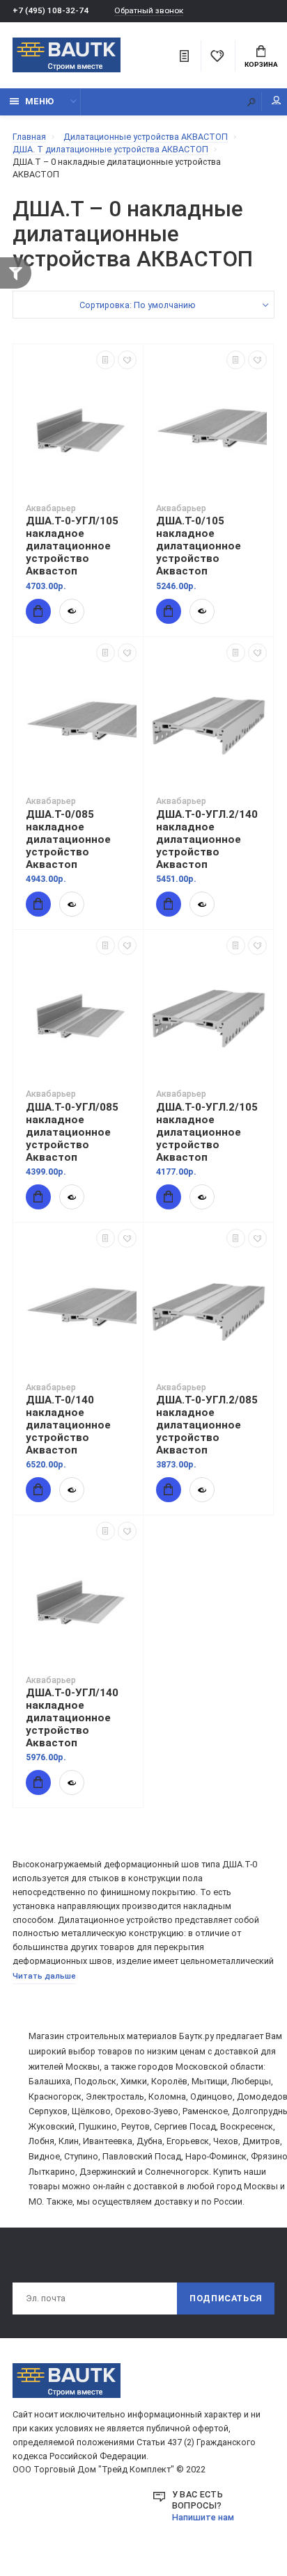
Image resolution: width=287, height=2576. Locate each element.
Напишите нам (203, 2517)
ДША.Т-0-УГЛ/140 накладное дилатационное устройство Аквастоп (72, 1718)
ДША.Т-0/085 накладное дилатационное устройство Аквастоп (68, 839)
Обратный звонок (149, 11)
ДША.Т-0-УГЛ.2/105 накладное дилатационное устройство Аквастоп (207, 1132)
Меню (39, 101)
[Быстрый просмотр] (72, 611)
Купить (38, 611)
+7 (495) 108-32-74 (51, 10)
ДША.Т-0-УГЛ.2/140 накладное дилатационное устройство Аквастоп (207, 839)
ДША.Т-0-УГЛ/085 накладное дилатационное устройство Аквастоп (72, 1132)
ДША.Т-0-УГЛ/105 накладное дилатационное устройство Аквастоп (72, 546)
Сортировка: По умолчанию (138, 305)
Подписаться (226, 2298)
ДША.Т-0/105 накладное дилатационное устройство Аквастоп (199, 546)
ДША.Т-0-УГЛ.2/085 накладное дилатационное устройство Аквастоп (207, 1425)
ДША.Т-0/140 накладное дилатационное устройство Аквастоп (68, 1425)
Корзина (261, 64)
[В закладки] (127, 360)
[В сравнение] (106, 360)
